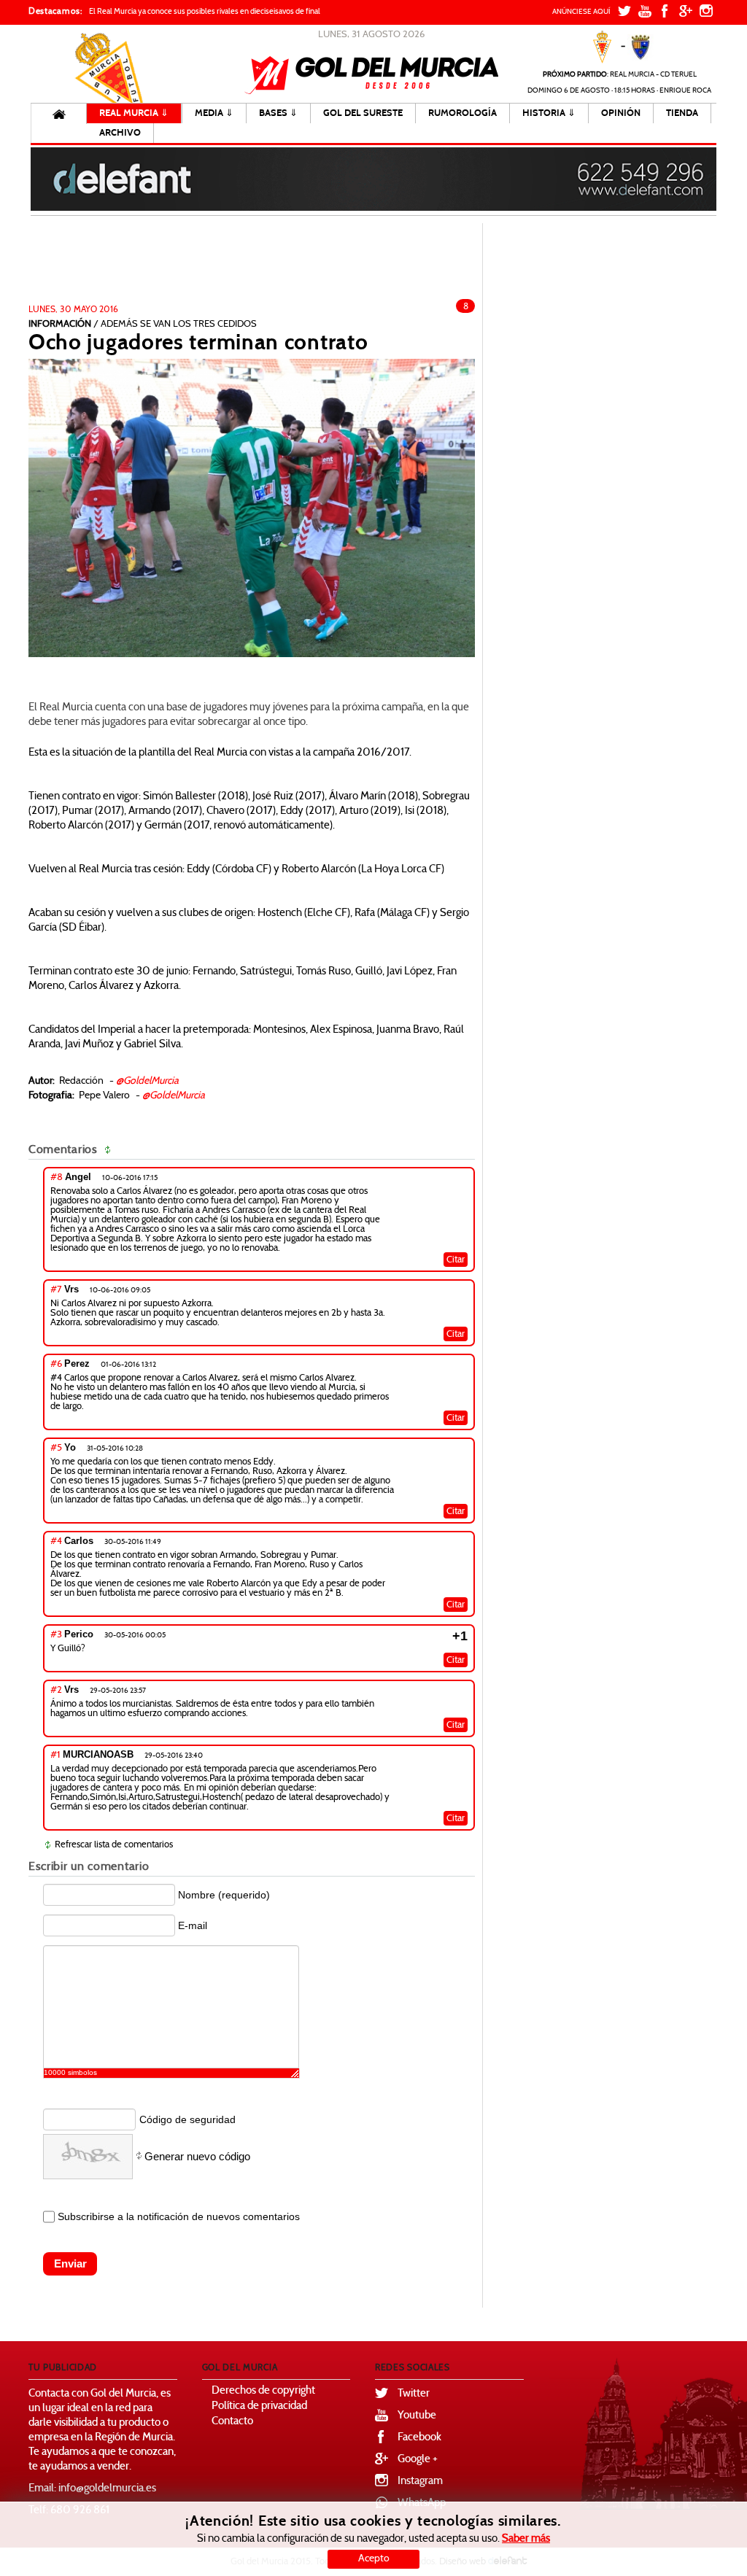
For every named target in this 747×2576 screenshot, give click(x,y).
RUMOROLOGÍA (462, 113)
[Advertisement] (275, 265)
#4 (56, 1542)
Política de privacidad (259, 2406)
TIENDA (682, 113)
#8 (57, 1178)
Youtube (417, 2416)
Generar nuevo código (197, 2156)
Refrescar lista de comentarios (114, 1845)
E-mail (193, 1925)
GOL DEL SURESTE (363, 113)
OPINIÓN (621, 113)
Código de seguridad (187, 2119)
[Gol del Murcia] (372, 75)
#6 (56, 1365)
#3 (56, 1635)
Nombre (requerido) (224, 1895)
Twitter (414, 2394)
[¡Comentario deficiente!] (429, 1179)
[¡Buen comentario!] (416, 1179)
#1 (55, 1756)
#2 (56, 1691)
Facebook (419, 2438)
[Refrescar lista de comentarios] (110, 1150)
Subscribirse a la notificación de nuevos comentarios (179, 2216)
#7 (56, 1290)
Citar (456, 1260)
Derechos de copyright (263, 2391)
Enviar (70, 2263)
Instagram (420, 2482)
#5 (56, 1448)
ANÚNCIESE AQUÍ (581, 12)
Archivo (120, 133)
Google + (418, 2460)
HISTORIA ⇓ (549, 113)
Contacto (232, 2422)
